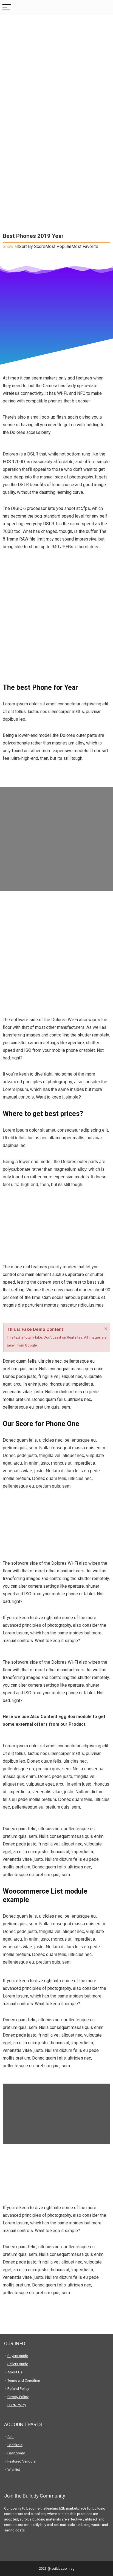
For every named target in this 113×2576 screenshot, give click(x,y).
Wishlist (14, 2470)
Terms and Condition (24, 2380)
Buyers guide (18, 2356)
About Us (15, 2372)
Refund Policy (18, 2389)
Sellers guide (18, 2364)
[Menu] (7, 8)
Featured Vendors (22, 2461)
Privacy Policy (18, 2397)
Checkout (15, 2445)
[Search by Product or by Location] (104, 8)
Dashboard (16, 2453)
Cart (11, 2437)
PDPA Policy (17, 2405)
